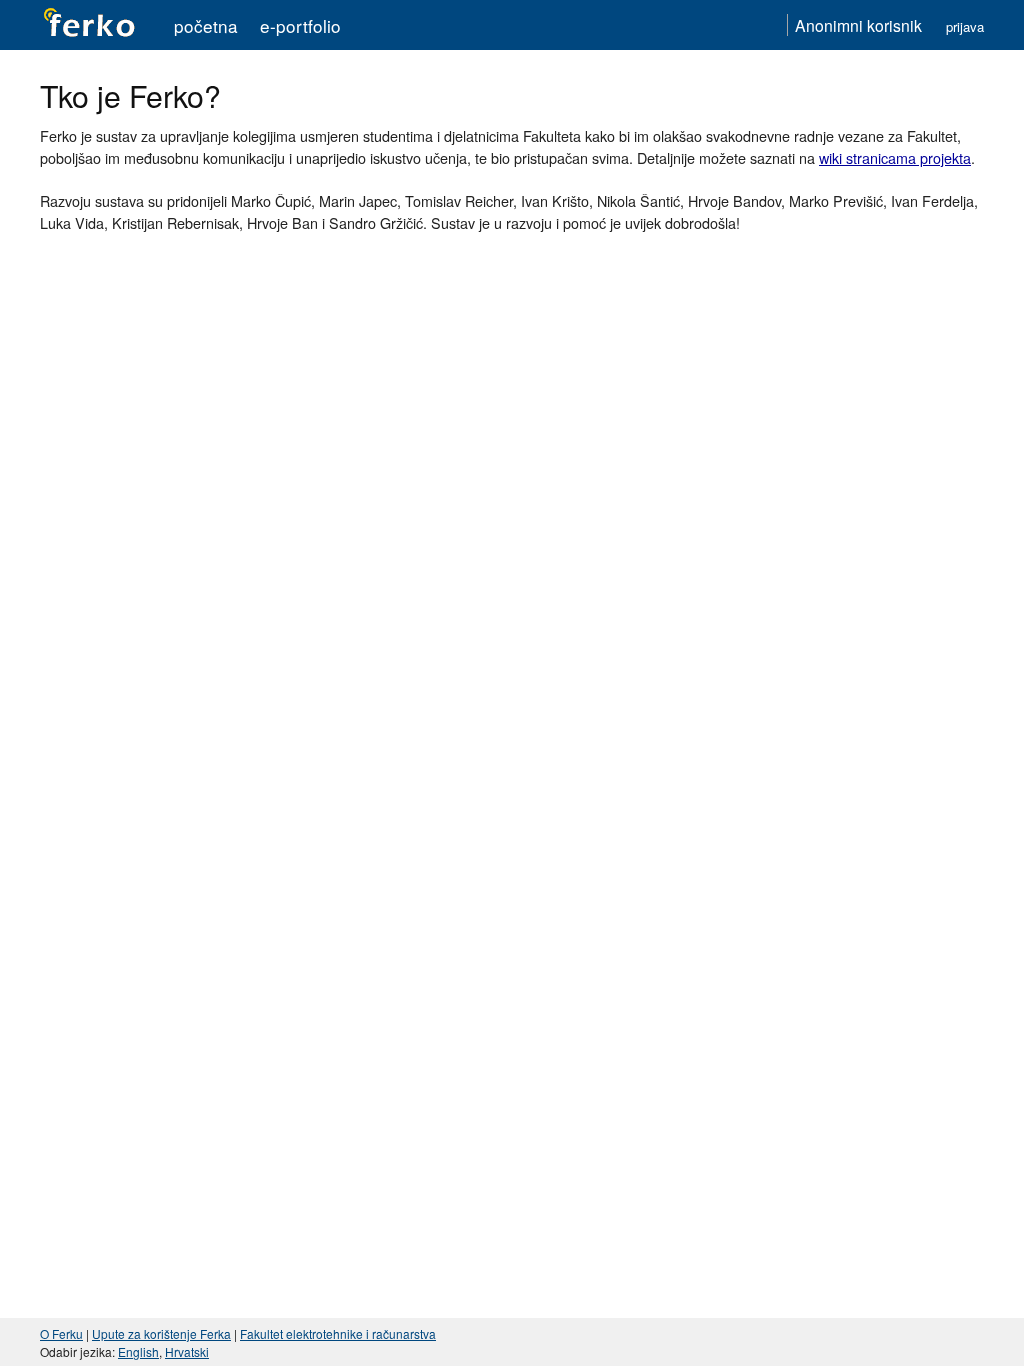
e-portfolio (300, 25)
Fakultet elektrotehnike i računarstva (338, 1333)
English (138, 1351)
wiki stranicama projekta (895, 157)
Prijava (965, 26)
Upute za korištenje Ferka (161, 1333)
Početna (206, 25)
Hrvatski (187, 1351)
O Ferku (61, 1333)
